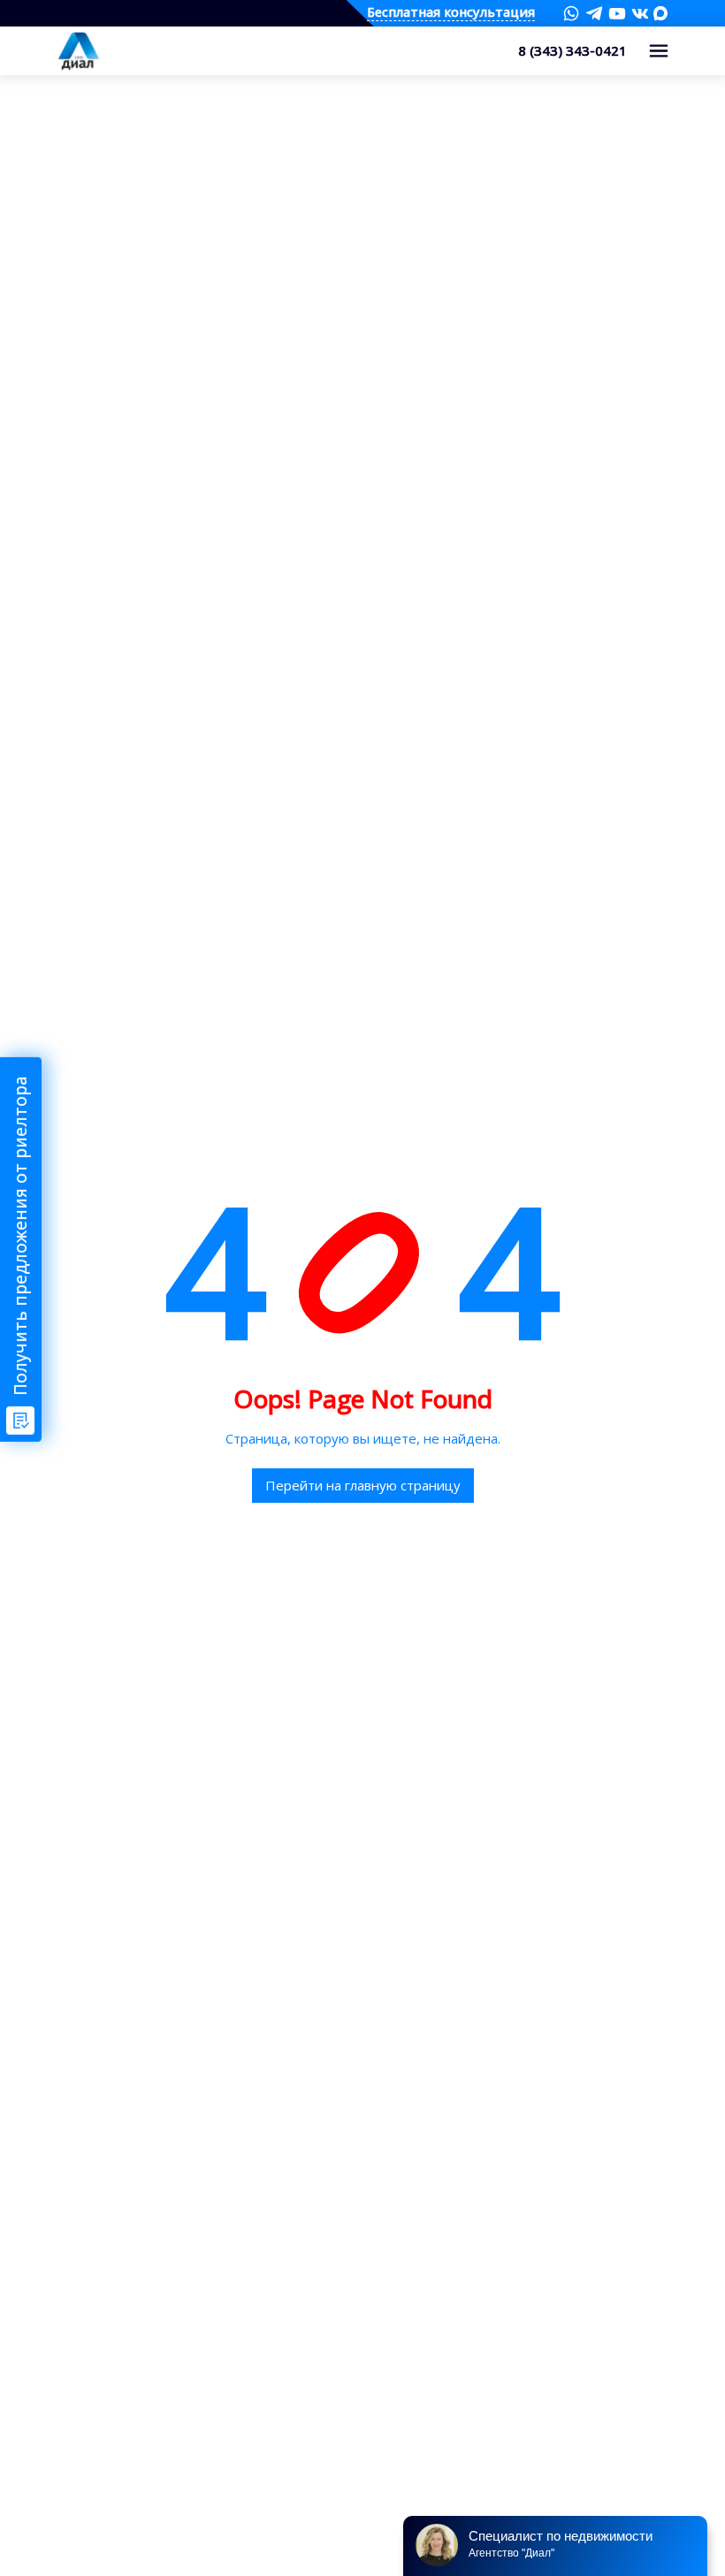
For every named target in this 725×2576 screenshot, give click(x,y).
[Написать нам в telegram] (594, 13)
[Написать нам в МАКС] (660, 12)
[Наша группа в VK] (640, 13)
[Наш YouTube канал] (617, 13)
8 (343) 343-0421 (572, 50)
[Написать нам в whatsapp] (571, 13)
